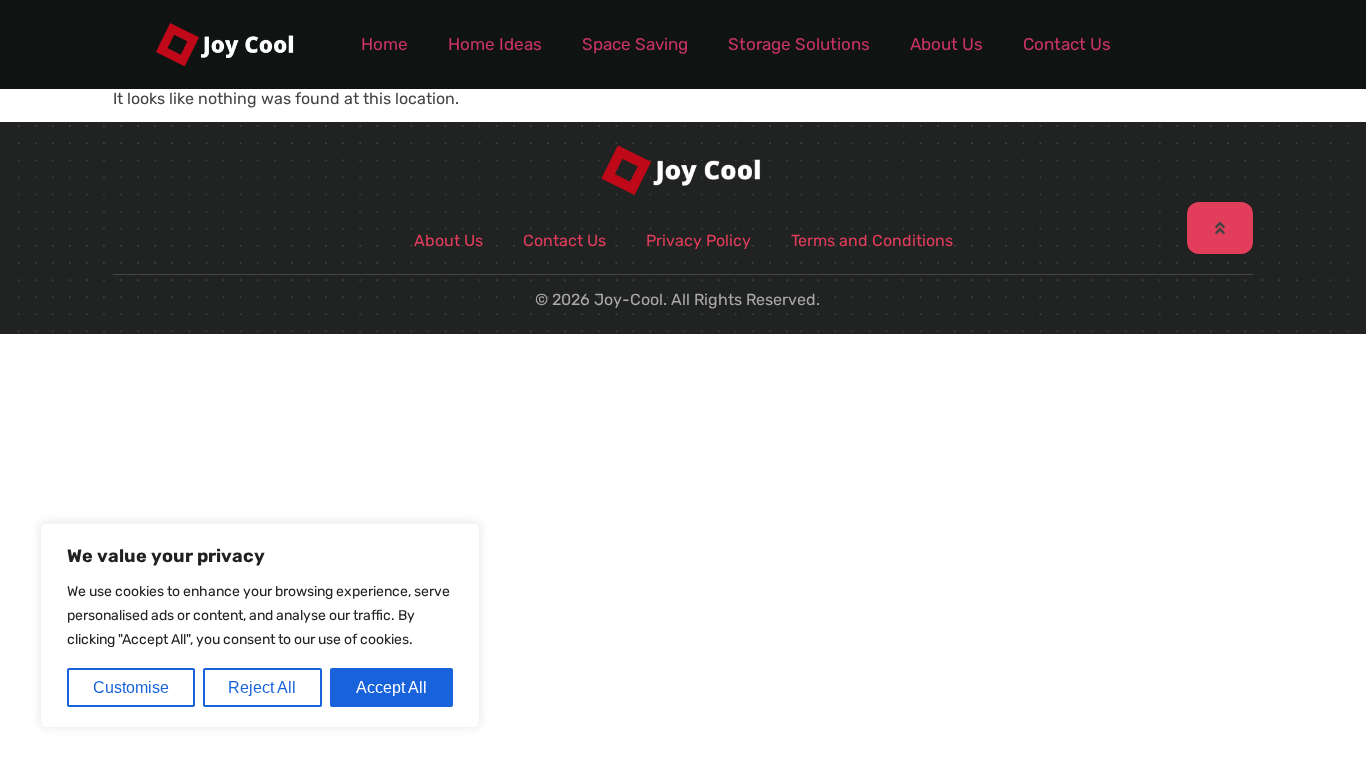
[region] (260, 625)
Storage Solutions (799, 44)
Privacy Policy (698, 240)
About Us (946, 44)
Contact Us (1067, 44)
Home (384, 44)
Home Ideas (495, 44)
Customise (131, 687)
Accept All (391, 687)
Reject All (262, 687)
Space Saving (635, 44)
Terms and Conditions (872, 240)
